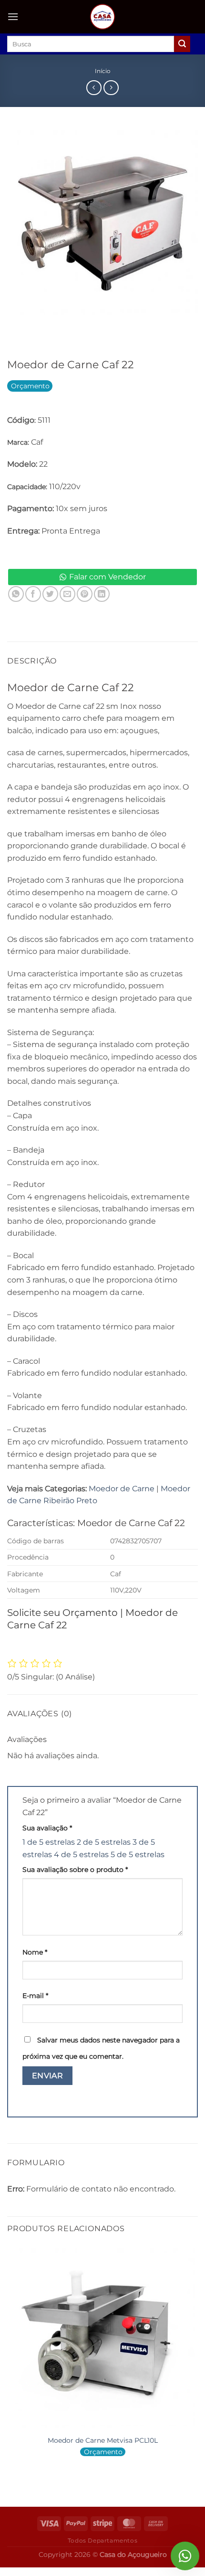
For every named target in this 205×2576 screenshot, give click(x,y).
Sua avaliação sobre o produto (75, 1870)
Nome (35, 1952)
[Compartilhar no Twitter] (50, 594)
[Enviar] (182, 44)
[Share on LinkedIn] (102, 594)
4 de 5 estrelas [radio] (81, 1855)
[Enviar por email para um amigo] (67, 594)
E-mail (35, 1996)
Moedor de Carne (122, 1489)
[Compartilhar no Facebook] (33, 594)
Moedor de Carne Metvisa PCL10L (103, 2440)
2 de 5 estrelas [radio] (104, 1842)
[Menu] (13, 16)
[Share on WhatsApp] (16, 594)
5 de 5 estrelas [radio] (138, 1855)
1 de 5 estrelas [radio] (49, 1842)
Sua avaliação (47, 1828)
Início (103, 71)
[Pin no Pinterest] (85, 594)
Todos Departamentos (103, 2540)
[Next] (43, 327)
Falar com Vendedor (108, 577)
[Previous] (16, 327)
